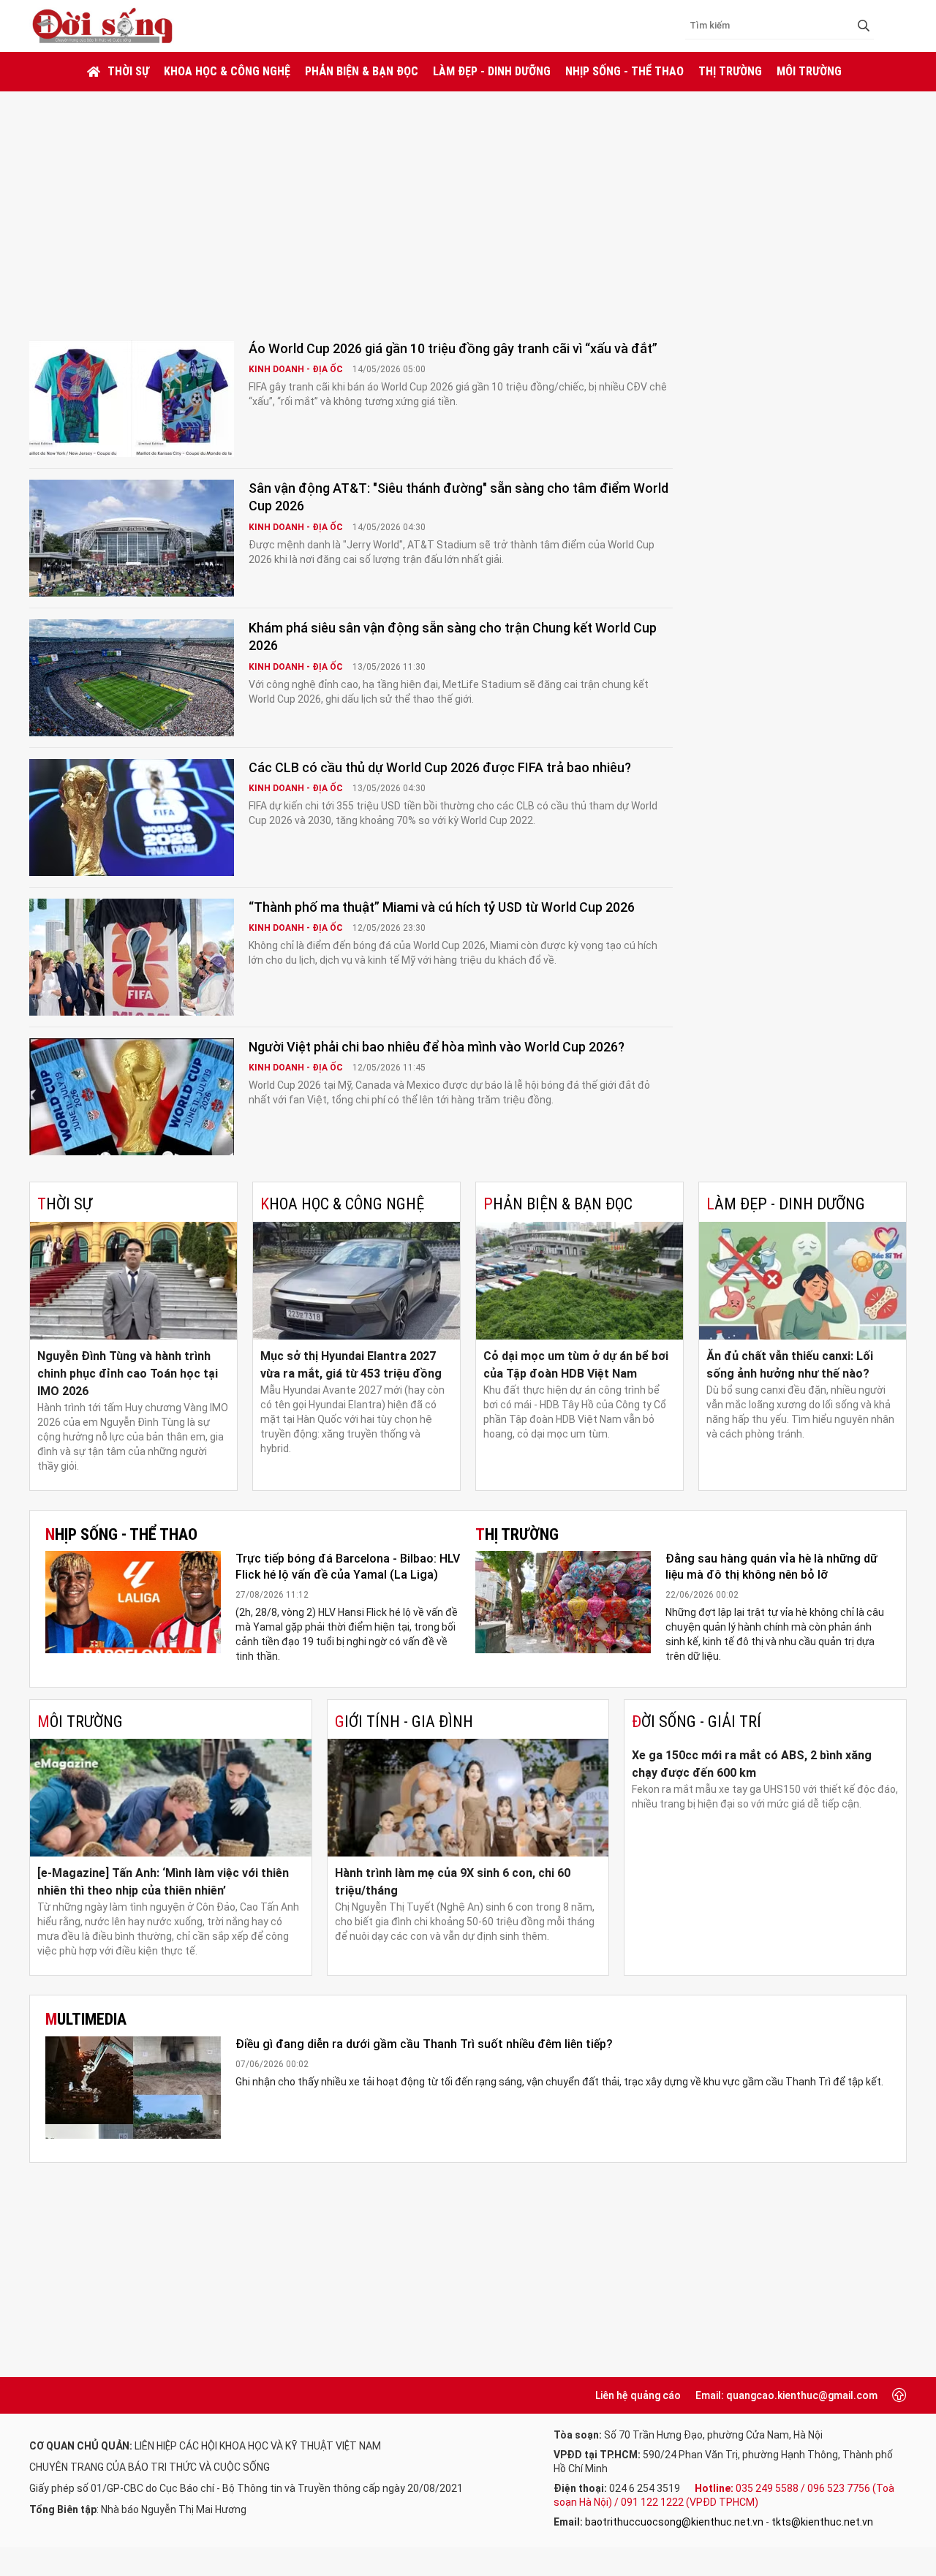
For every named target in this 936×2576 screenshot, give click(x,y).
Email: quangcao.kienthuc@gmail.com (786, 2395)
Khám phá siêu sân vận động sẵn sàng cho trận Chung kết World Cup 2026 (453, 637)
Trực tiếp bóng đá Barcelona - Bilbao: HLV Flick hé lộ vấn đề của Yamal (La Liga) (348, 1567)
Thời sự (128, 71)
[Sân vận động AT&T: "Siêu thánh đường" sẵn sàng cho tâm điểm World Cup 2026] (132, 538)
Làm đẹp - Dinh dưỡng (492, 71)
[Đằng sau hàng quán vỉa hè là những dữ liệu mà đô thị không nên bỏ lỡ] (563, 1602)
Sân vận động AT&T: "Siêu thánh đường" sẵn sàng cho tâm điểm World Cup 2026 (458, 497)
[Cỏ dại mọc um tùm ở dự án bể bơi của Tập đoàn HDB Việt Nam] (580, 1281)
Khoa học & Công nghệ (227, 71)
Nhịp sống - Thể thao (624, 71)
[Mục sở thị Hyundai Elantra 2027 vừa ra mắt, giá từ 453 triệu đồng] (356, 1281)
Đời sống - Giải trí (697, 1722)
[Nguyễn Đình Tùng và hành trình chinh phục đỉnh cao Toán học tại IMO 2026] (133, 1281)
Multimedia (86, 2019)
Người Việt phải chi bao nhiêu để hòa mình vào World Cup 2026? (437, 1047)
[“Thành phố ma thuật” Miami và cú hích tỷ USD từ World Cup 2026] (132, 957)
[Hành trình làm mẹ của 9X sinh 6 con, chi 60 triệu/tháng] (468, 1798)
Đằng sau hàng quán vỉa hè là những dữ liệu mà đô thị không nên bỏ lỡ (771, 1567)
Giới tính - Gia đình (404, 1722)
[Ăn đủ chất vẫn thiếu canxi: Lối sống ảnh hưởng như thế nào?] (803, 1281)
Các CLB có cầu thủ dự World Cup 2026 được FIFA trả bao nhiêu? (440, 767)
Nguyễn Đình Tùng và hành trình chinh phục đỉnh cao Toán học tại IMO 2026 (128, 1374)
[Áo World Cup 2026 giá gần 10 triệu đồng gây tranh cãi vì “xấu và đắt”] (132, 399)
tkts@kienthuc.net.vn (822, 2522)
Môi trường (809, 71)
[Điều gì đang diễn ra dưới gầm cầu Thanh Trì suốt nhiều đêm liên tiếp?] (133, 2088)
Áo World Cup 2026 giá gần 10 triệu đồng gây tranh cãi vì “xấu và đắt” (453, 348)
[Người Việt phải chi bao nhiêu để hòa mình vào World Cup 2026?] (132, 1097)
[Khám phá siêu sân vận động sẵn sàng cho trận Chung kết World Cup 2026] (132, 678)
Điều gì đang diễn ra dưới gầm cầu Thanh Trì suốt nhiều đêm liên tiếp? (424, 2044)
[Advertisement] (468, 201)
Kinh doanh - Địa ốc (297, 369)
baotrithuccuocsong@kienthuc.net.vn (674, 2522)
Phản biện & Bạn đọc (362, 71)
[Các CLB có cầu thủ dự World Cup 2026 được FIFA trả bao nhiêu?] (132, 817)
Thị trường (730, 71)
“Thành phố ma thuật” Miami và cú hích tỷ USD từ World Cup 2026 (442, 907)
